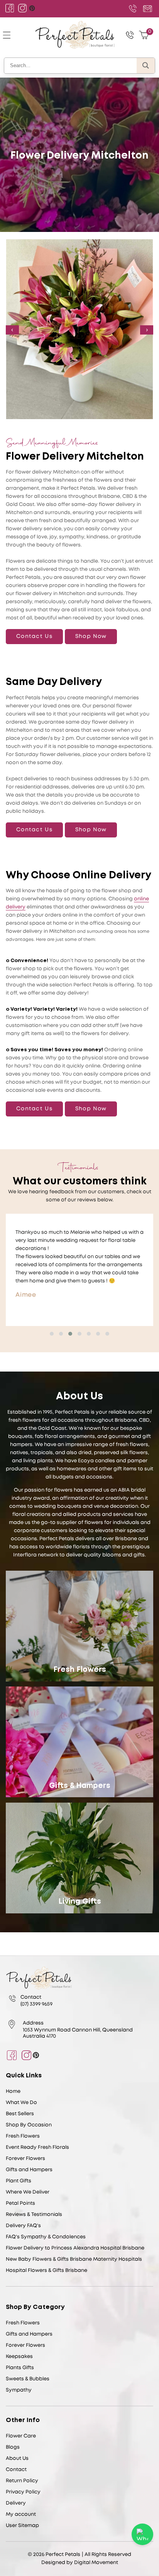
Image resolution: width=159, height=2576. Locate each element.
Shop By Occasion (29, 2125)
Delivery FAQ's (23, 2226)
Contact (16, 2470)
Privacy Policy (23, 2492)
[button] (52, 1334)
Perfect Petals (63, 2555)
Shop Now (91, 636)
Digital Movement (96, 2563)
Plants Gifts (20, 2368)
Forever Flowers (25, 2159)
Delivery (16, 2503)
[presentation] (12, 330)
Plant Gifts (19, 2181)
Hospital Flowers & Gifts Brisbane (47, 2271)
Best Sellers (20, 2114)
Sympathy (19, 2390)
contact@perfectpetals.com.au (146, 8)
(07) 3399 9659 (133, 8)
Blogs (13, 2447)
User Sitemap (22, 2526)
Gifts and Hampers (29, 2170)
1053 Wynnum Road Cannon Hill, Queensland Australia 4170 (78, 2033)
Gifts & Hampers (80, 1786)
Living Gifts (80, 1902)
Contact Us (34, 636)
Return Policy (22, 2481)
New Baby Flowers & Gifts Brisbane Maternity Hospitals (74, 2259)
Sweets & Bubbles (28, 2379)
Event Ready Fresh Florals (37, 2147)
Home (13, 2091)
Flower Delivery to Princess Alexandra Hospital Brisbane (75, 2248)
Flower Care (21, 2436)
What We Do (21, 2103)
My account (21, 2514)
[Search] (146, 66)
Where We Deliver (28, 2192)
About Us (17, 2458)
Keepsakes (19, 2357)
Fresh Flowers (80, 1670)
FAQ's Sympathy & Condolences (46, 2237)
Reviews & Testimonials (34, 2215)
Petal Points (20, 2203)
